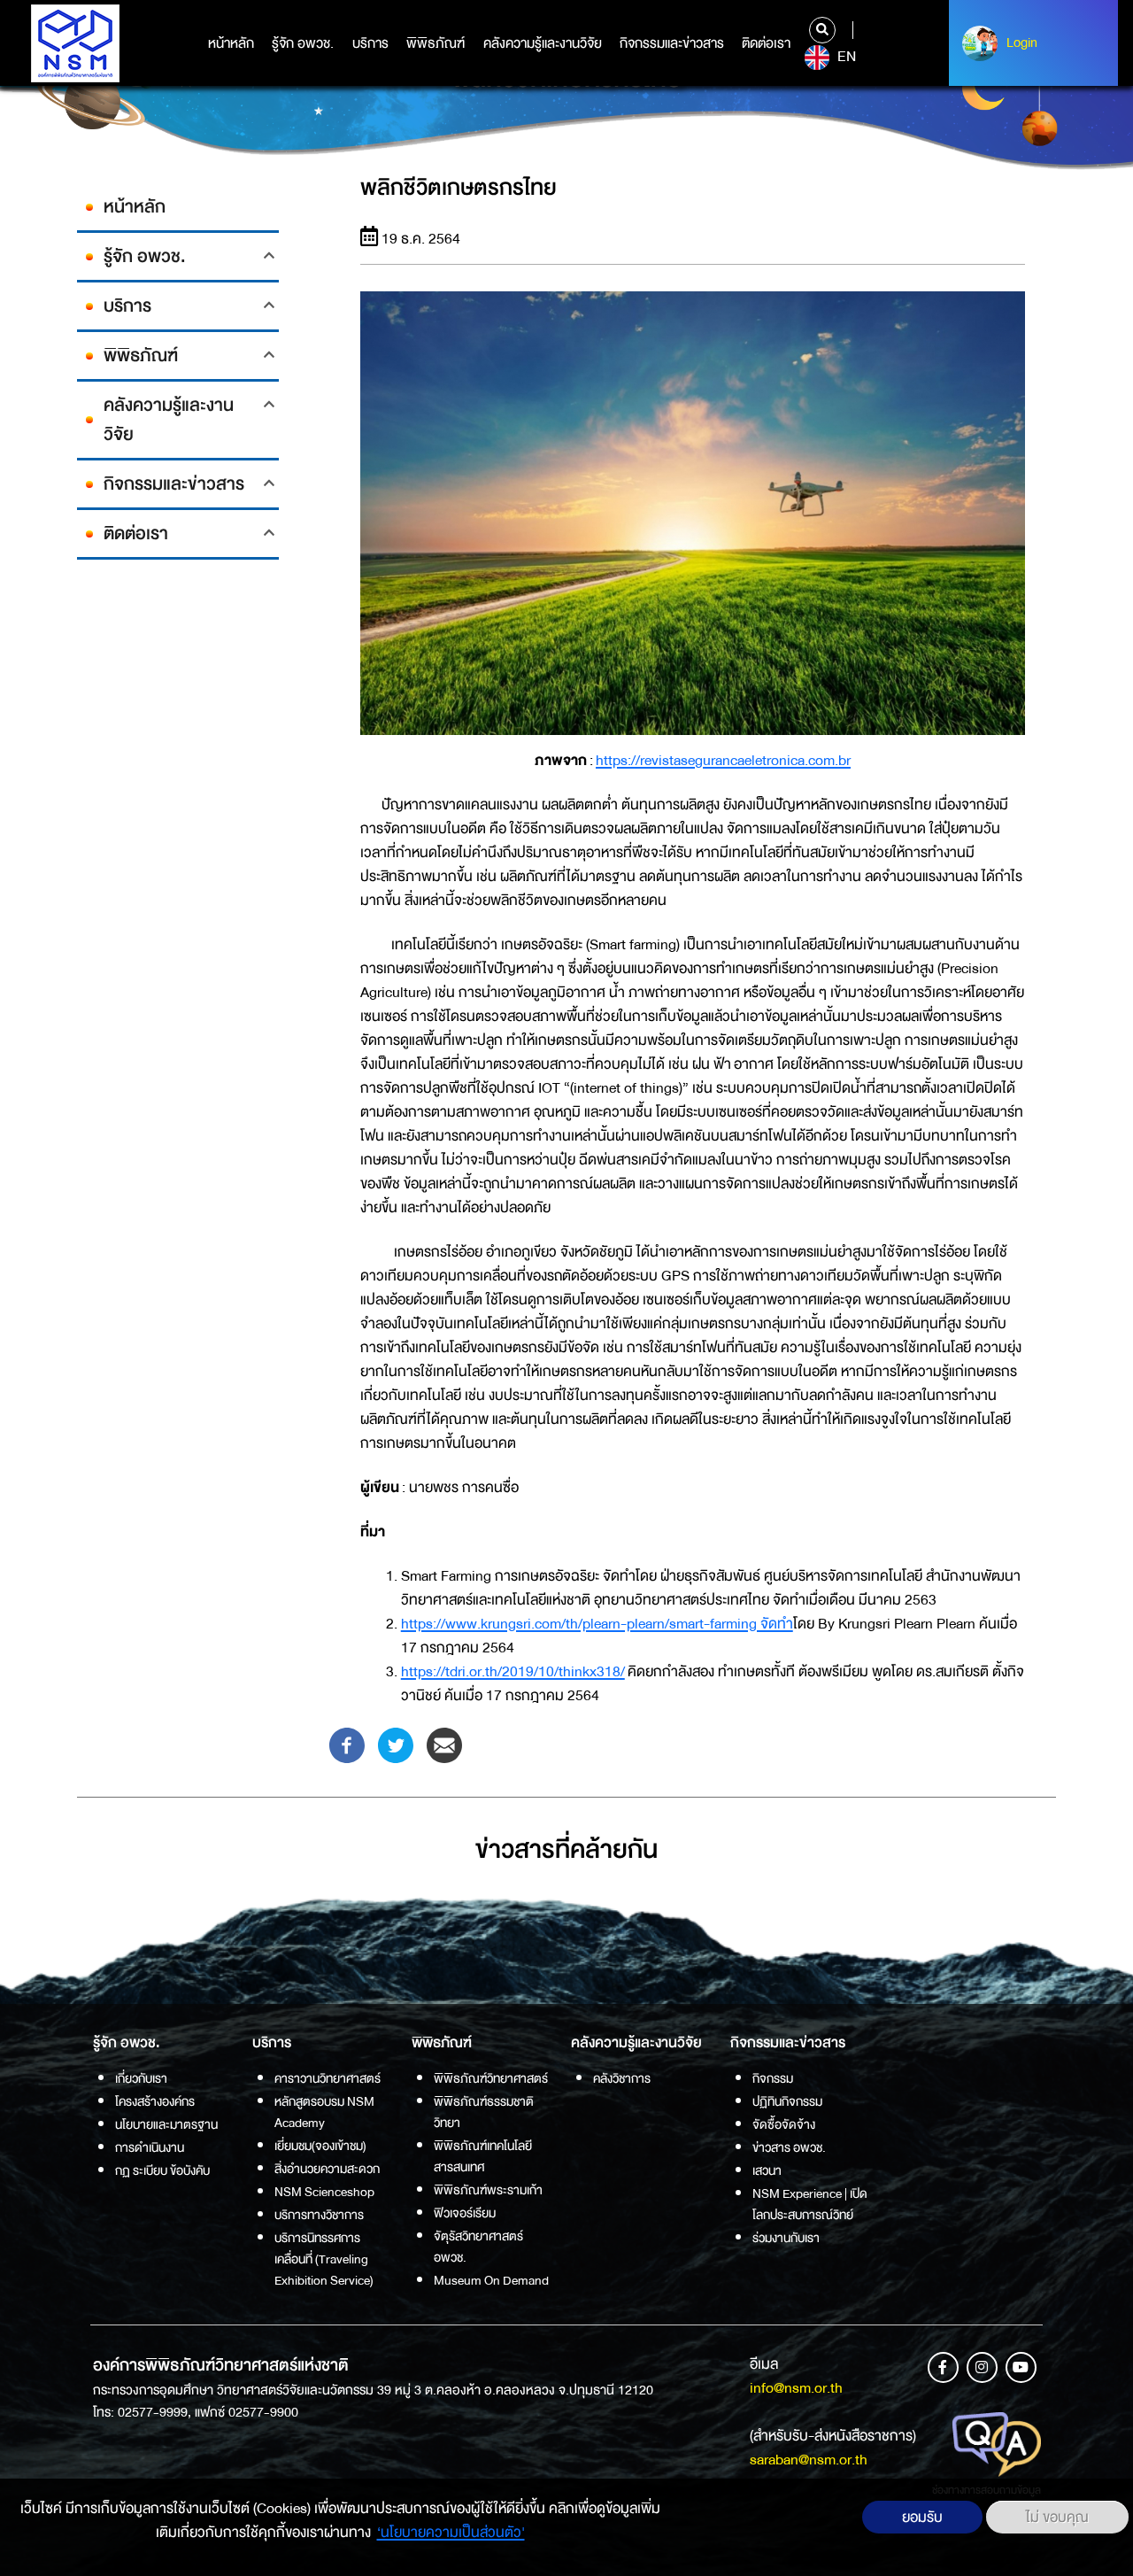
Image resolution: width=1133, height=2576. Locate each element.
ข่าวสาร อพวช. (789, 2147)
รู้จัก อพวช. (303, 43)
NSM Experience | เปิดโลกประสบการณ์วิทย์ (810, 2204)
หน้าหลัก (231, 43)
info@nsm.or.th (796, 2388)
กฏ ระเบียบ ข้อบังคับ (162, 2170)
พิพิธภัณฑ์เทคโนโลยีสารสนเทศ (483, 2156)
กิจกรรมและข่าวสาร (672, 43)
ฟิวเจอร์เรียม (465, 2213)
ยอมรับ (922, 2517)
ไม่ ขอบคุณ (1057, 2517)
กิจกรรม (773, 2078)
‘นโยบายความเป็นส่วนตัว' (451, 2532)
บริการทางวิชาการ (319, 2215)
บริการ (370, 43)
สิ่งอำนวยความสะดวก (327, 2169)
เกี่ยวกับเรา (141, 2078)
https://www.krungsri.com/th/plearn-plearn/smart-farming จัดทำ (597, 1624)
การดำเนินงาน (150, 2147)
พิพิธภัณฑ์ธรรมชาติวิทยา (484, 2112)
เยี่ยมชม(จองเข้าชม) (320, 2146)
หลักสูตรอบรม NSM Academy (324, 2112)
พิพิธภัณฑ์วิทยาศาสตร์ (491, 2078)
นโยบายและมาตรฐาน (166, 2124)
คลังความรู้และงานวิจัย (543, 43)
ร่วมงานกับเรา (786, 2238)
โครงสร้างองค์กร (155, 2101)
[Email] (444, 1744)
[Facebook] (347, 1744)
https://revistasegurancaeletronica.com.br (723, 760)
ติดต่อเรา (766, 43)
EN (845, 57)
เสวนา (767, 2170)
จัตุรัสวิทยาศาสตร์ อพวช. (478, 2247)
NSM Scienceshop (324, 2192)
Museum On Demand (491, 2280)
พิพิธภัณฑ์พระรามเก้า (488, 2190)
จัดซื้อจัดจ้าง (784, 2124)
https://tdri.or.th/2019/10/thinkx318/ (513, 1671)
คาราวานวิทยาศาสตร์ (328, 2078)
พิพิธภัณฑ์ (435, 43)
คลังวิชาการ (622, 2078)
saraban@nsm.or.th (809, 2460)
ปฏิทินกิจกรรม (787, 2101)
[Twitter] (396, 1744)
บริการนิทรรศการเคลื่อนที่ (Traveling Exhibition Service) (324, 2259)
